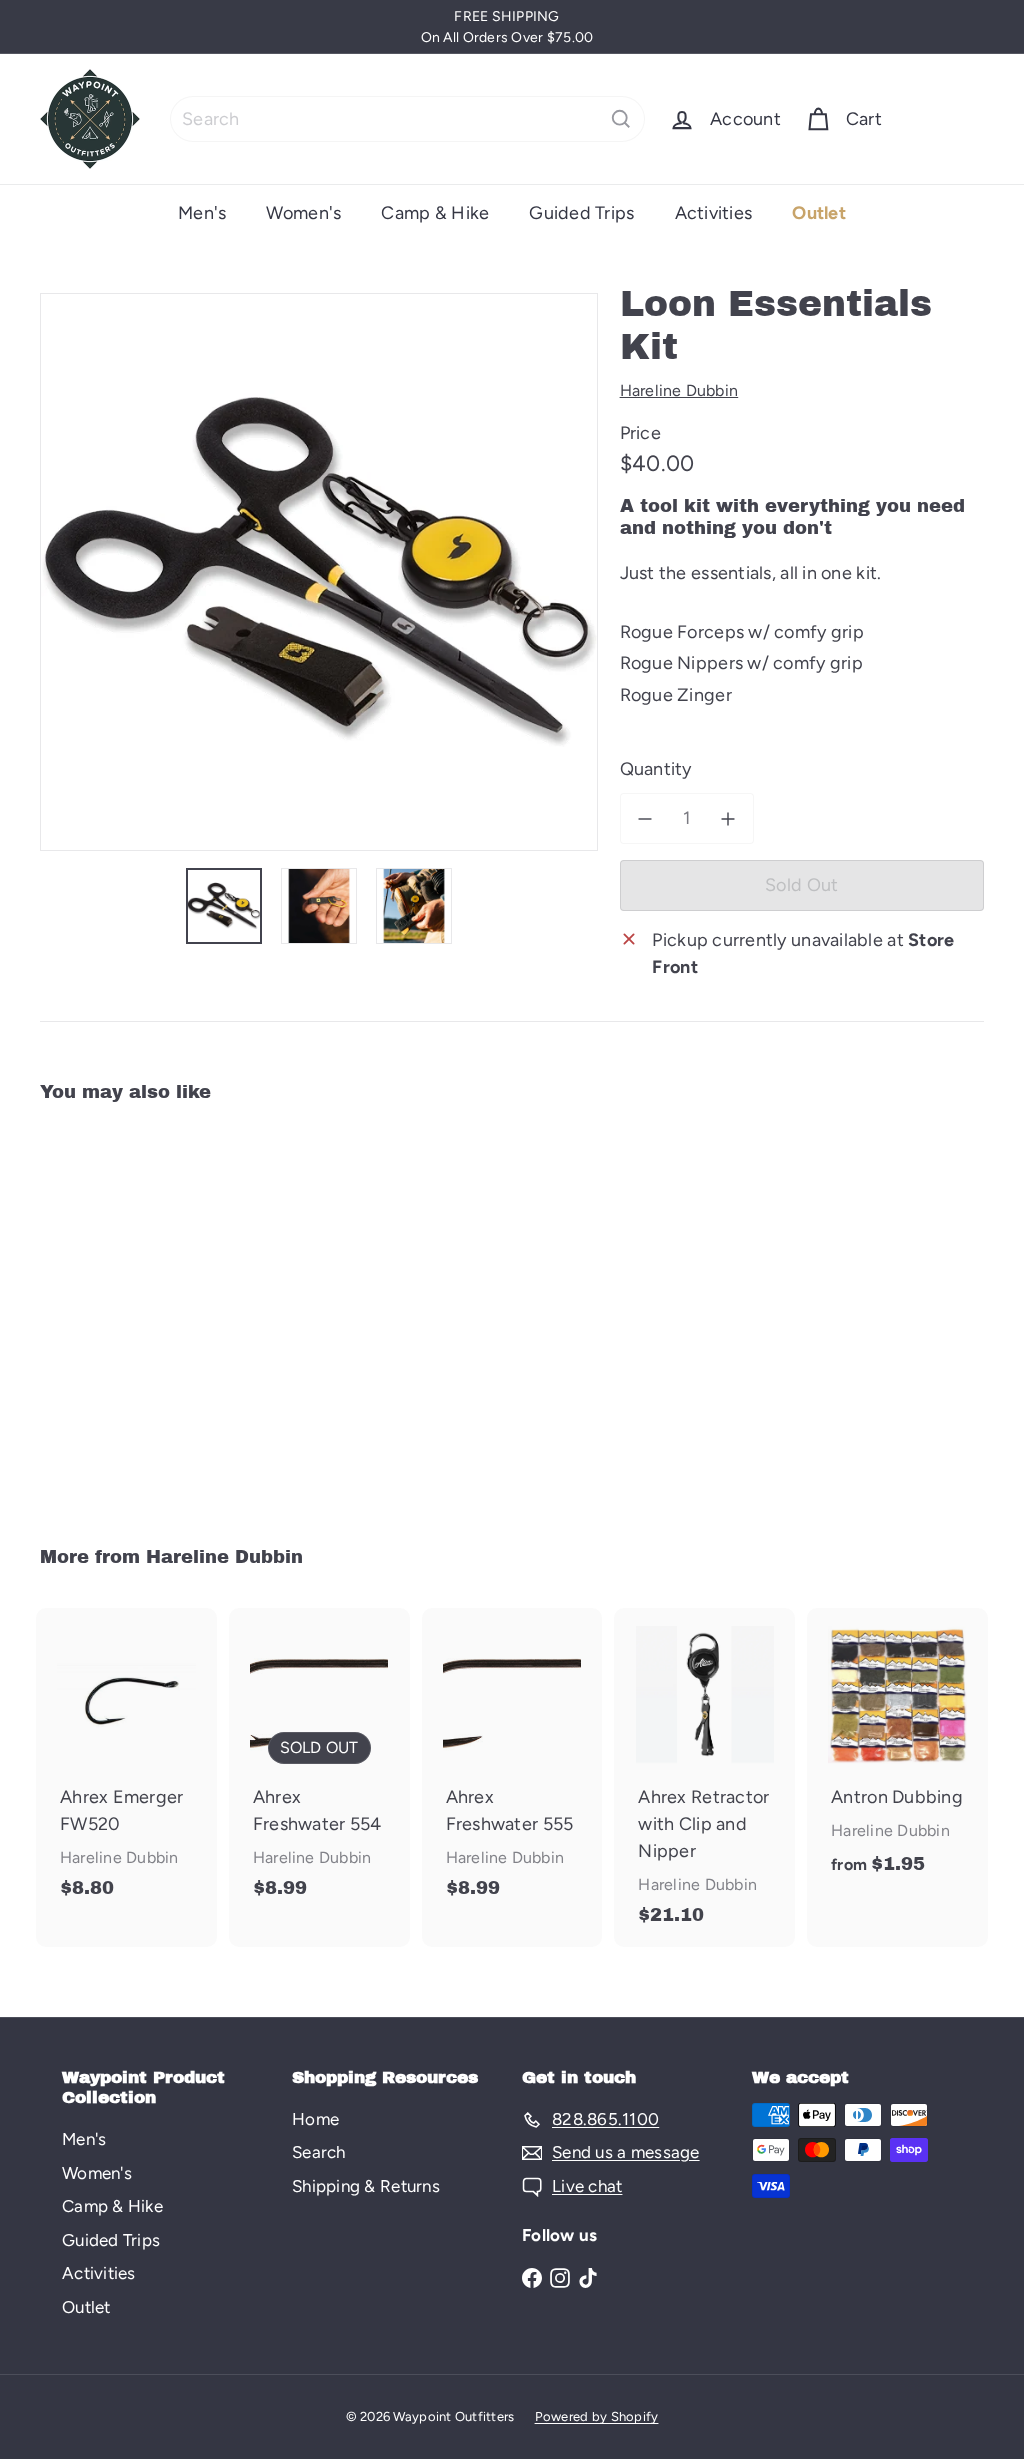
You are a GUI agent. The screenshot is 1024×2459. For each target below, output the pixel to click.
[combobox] (407, 119)
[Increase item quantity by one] (728, 818)
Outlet (819, 213)
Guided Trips (581, 213)
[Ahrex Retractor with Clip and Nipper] (704, 1777)
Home (315, 2119)
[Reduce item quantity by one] (645, 818)
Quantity (656, 769)
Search (319, 2152)
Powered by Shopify (597, 2416)
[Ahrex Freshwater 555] (512, 1763)
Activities (714, 213)
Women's (303, 213)
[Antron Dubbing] (897, 1753)
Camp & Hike (435, 213)
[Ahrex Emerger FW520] (126, 1763)
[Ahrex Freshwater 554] (319, 1763)
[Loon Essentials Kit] (110, 1310)
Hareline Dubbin (224, 1557)
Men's (202, 213)
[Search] (621, 119)
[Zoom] (319, 572)
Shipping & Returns (366, 2186)
